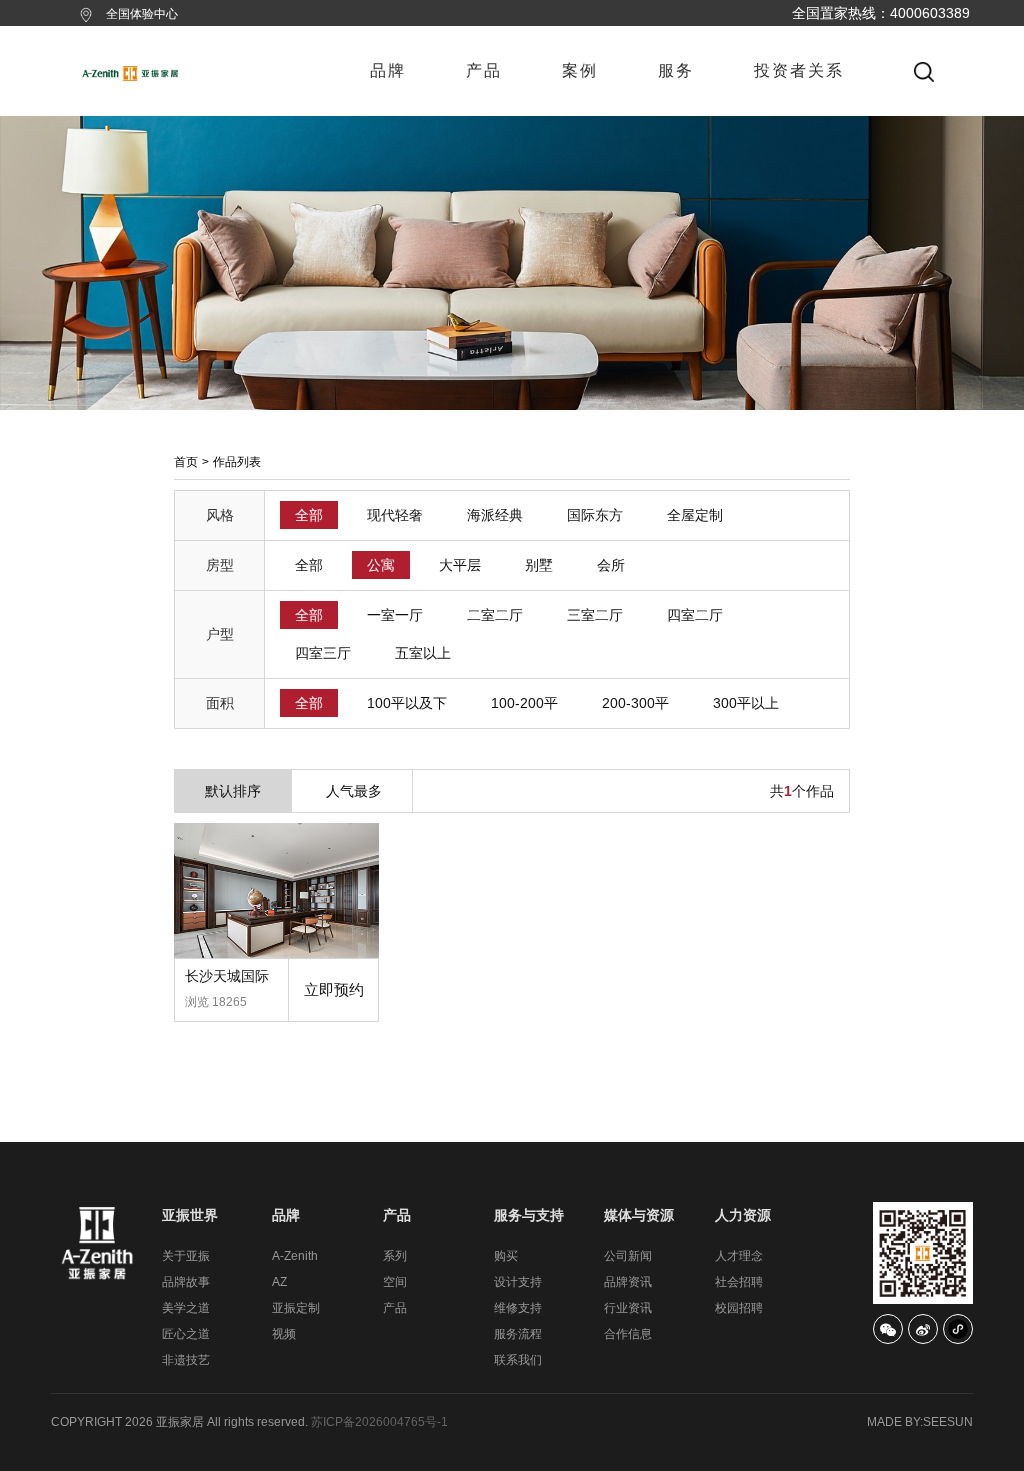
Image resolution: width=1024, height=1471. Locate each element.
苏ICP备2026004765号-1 (379, 1422)
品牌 (388, 70)
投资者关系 (799, 70)
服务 (676, 70)
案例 (580, 70)
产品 (484, 70)
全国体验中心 (142, 14)
